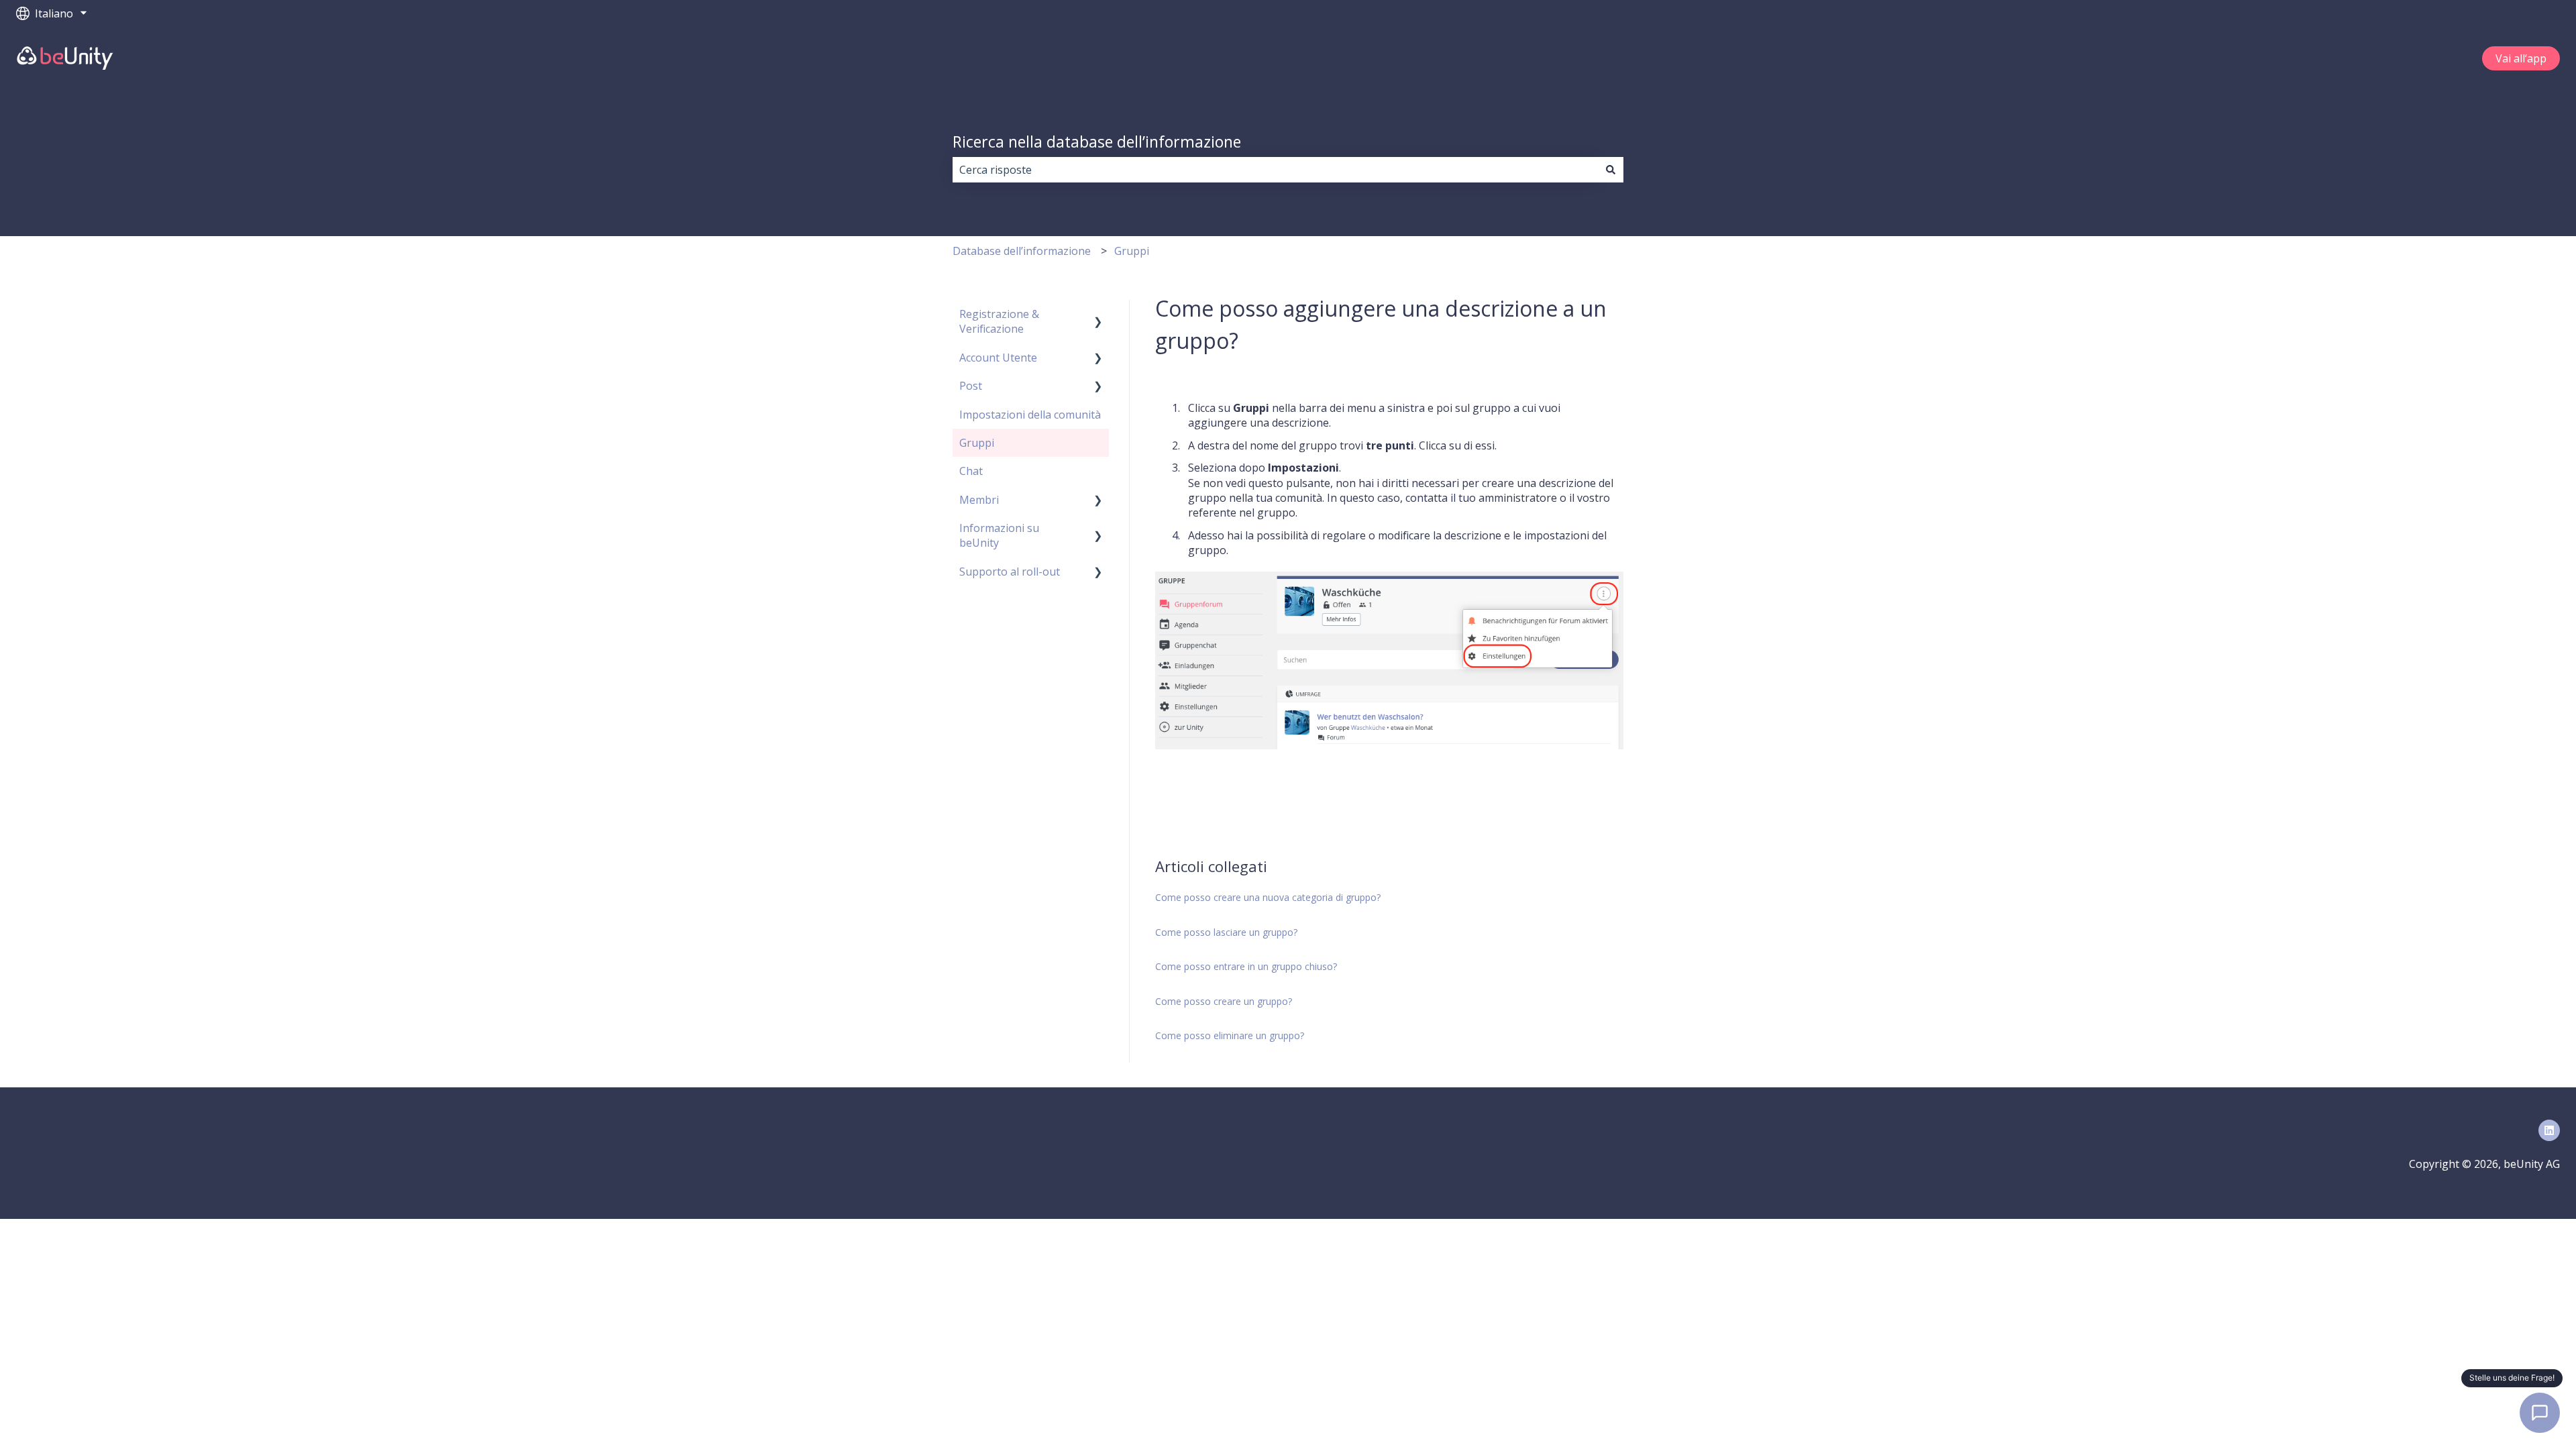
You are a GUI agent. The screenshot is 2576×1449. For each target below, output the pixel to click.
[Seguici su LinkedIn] (2549, 1130)
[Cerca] (1611, 170)
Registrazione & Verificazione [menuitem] (999, 321)
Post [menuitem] (971, 386)
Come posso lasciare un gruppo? (1226, 932)
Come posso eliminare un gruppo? (1230, 1035)
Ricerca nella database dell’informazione (1097, 142)
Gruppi (1132, 251)
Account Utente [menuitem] (998, 358)
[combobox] (1275, 170)
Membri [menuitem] (979, 500)
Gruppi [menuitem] (977, 443)
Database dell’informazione (1022, 251)
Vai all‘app (2521, 58)
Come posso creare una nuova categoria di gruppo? (1268, 897)
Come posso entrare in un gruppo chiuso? (1246, 966)
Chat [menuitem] (971, 471)
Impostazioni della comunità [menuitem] (1030, 415)
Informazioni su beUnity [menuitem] (999, 535)
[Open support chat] (2540, 1413)
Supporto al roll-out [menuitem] (1010, 572)
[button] (1098, 315)
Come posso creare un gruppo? (1224, 1001)
